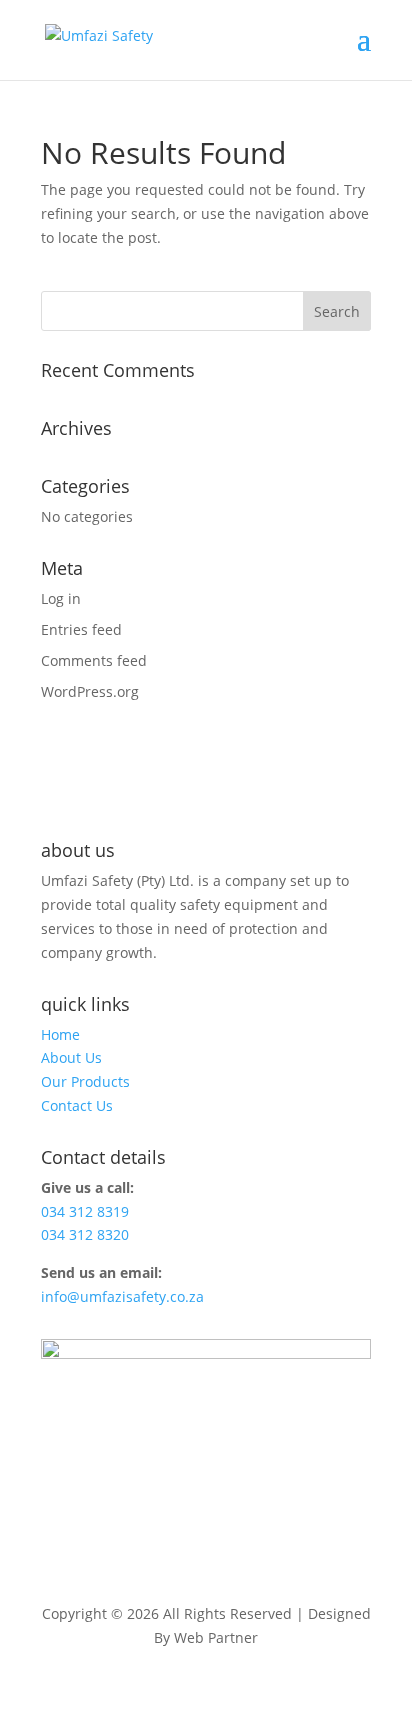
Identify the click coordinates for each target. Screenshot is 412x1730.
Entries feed (81, 629)
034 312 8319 (85, 1211)
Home (60, 1034)
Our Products (85, 1081)
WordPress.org (90, 691)
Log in (61, 598)
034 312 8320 (85, 1234)
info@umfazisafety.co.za (122, 1296)
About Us (71, 1057)
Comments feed (94, 660)
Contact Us (77, 1105)
